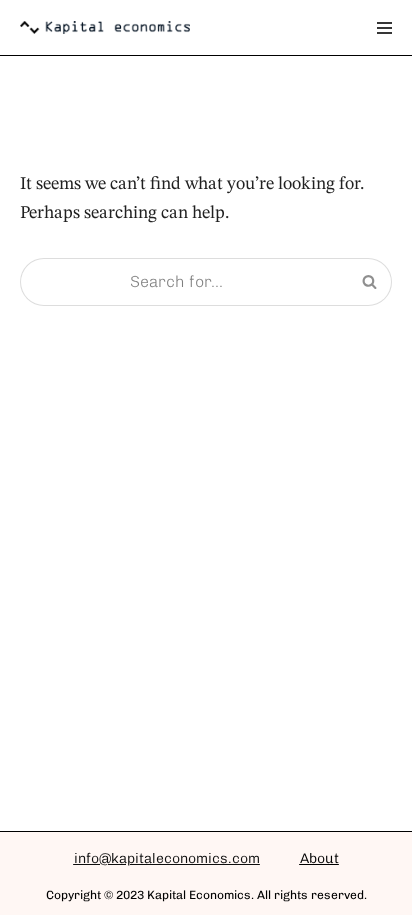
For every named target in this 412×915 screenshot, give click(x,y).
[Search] (369, 282)
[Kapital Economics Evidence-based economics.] (105, 27)
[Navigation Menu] (384, 28)
